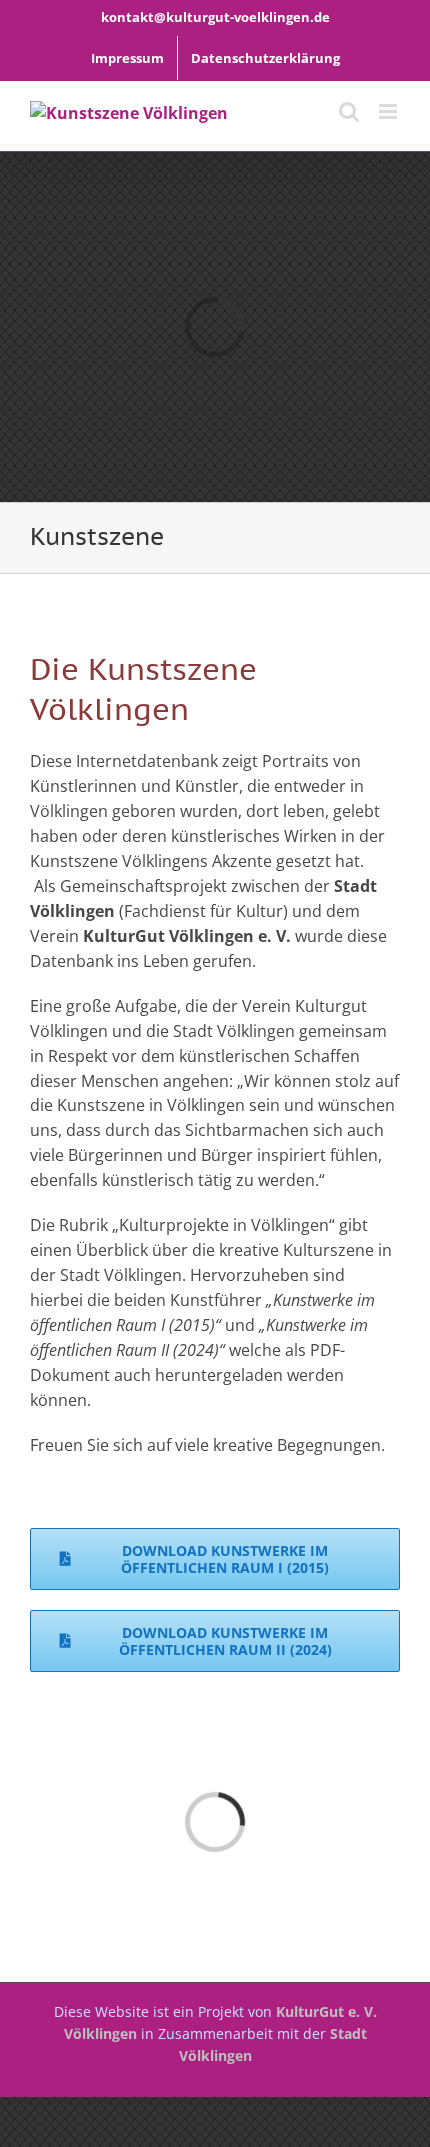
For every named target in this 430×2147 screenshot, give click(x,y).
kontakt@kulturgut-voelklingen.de (215, 17)
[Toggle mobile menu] (389, 111)
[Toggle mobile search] (349, 111)
